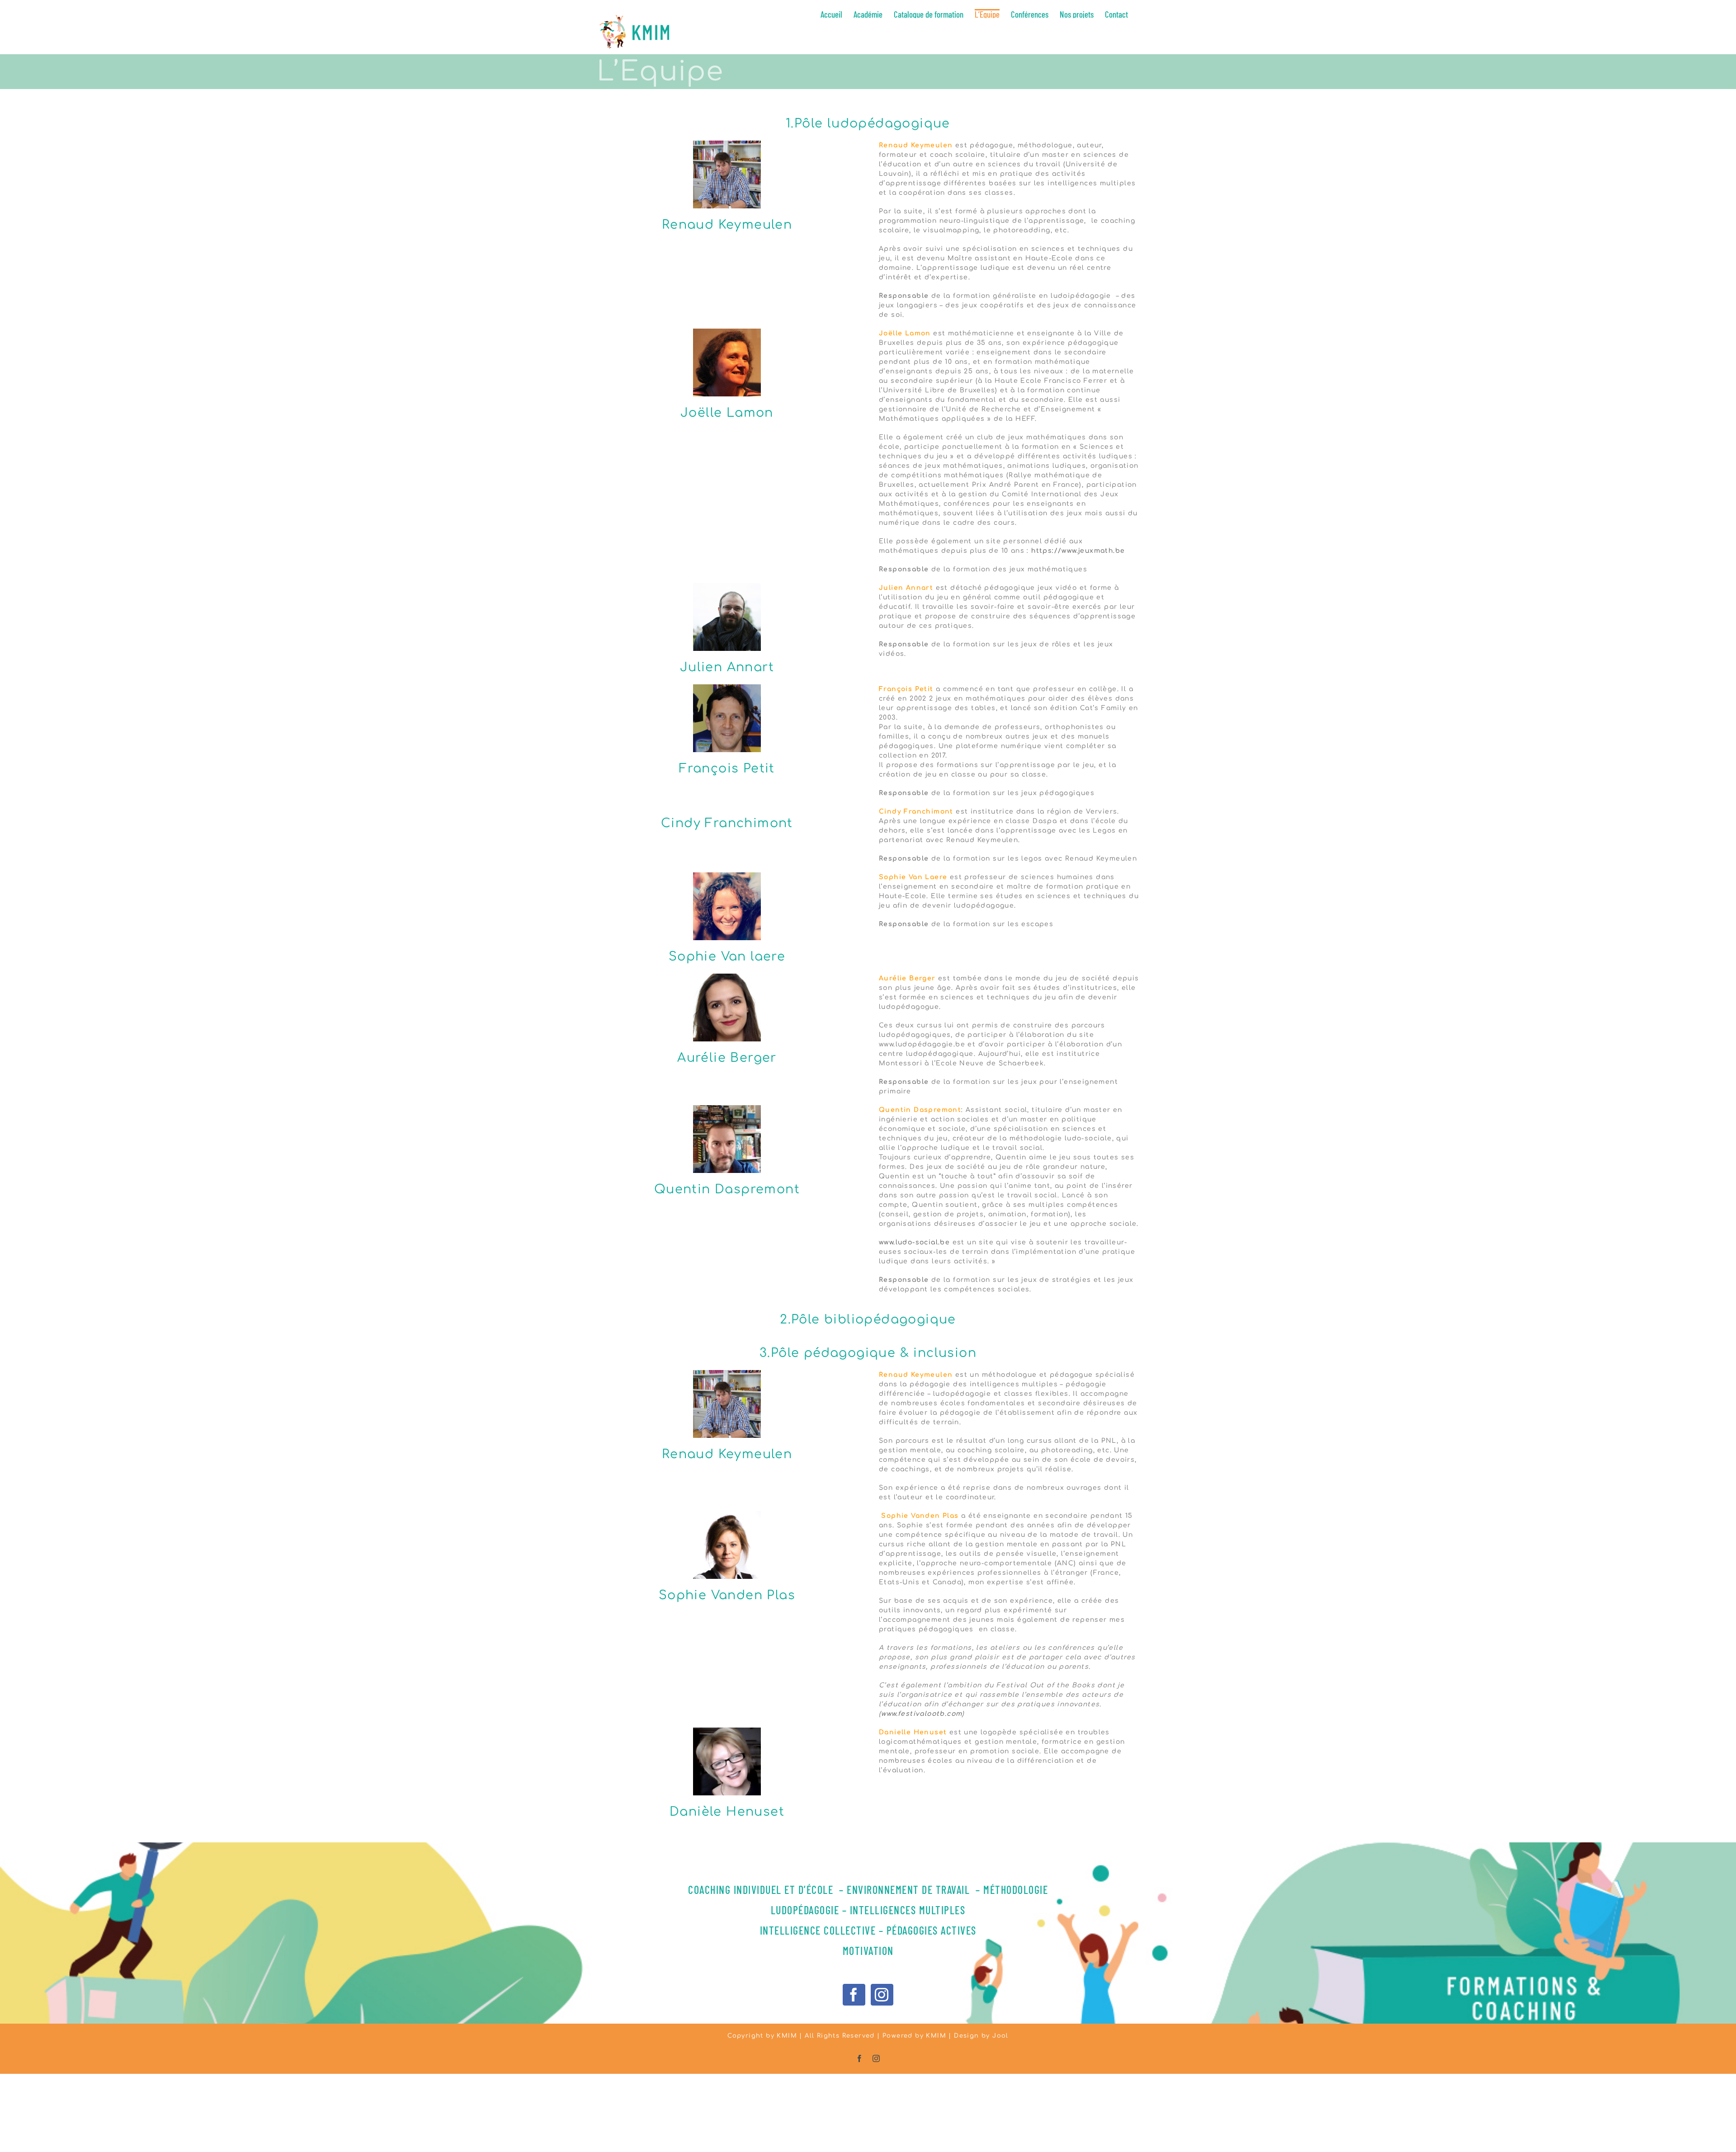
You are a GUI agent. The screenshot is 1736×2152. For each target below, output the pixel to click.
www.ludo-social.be (914, 1242)
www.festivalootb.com (922, 1714)
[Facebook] (854, 1995)
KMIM (936, 2036)
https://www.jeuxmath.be (1078, 551)
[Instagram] (882, 1995)
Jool (1000, 2036)
